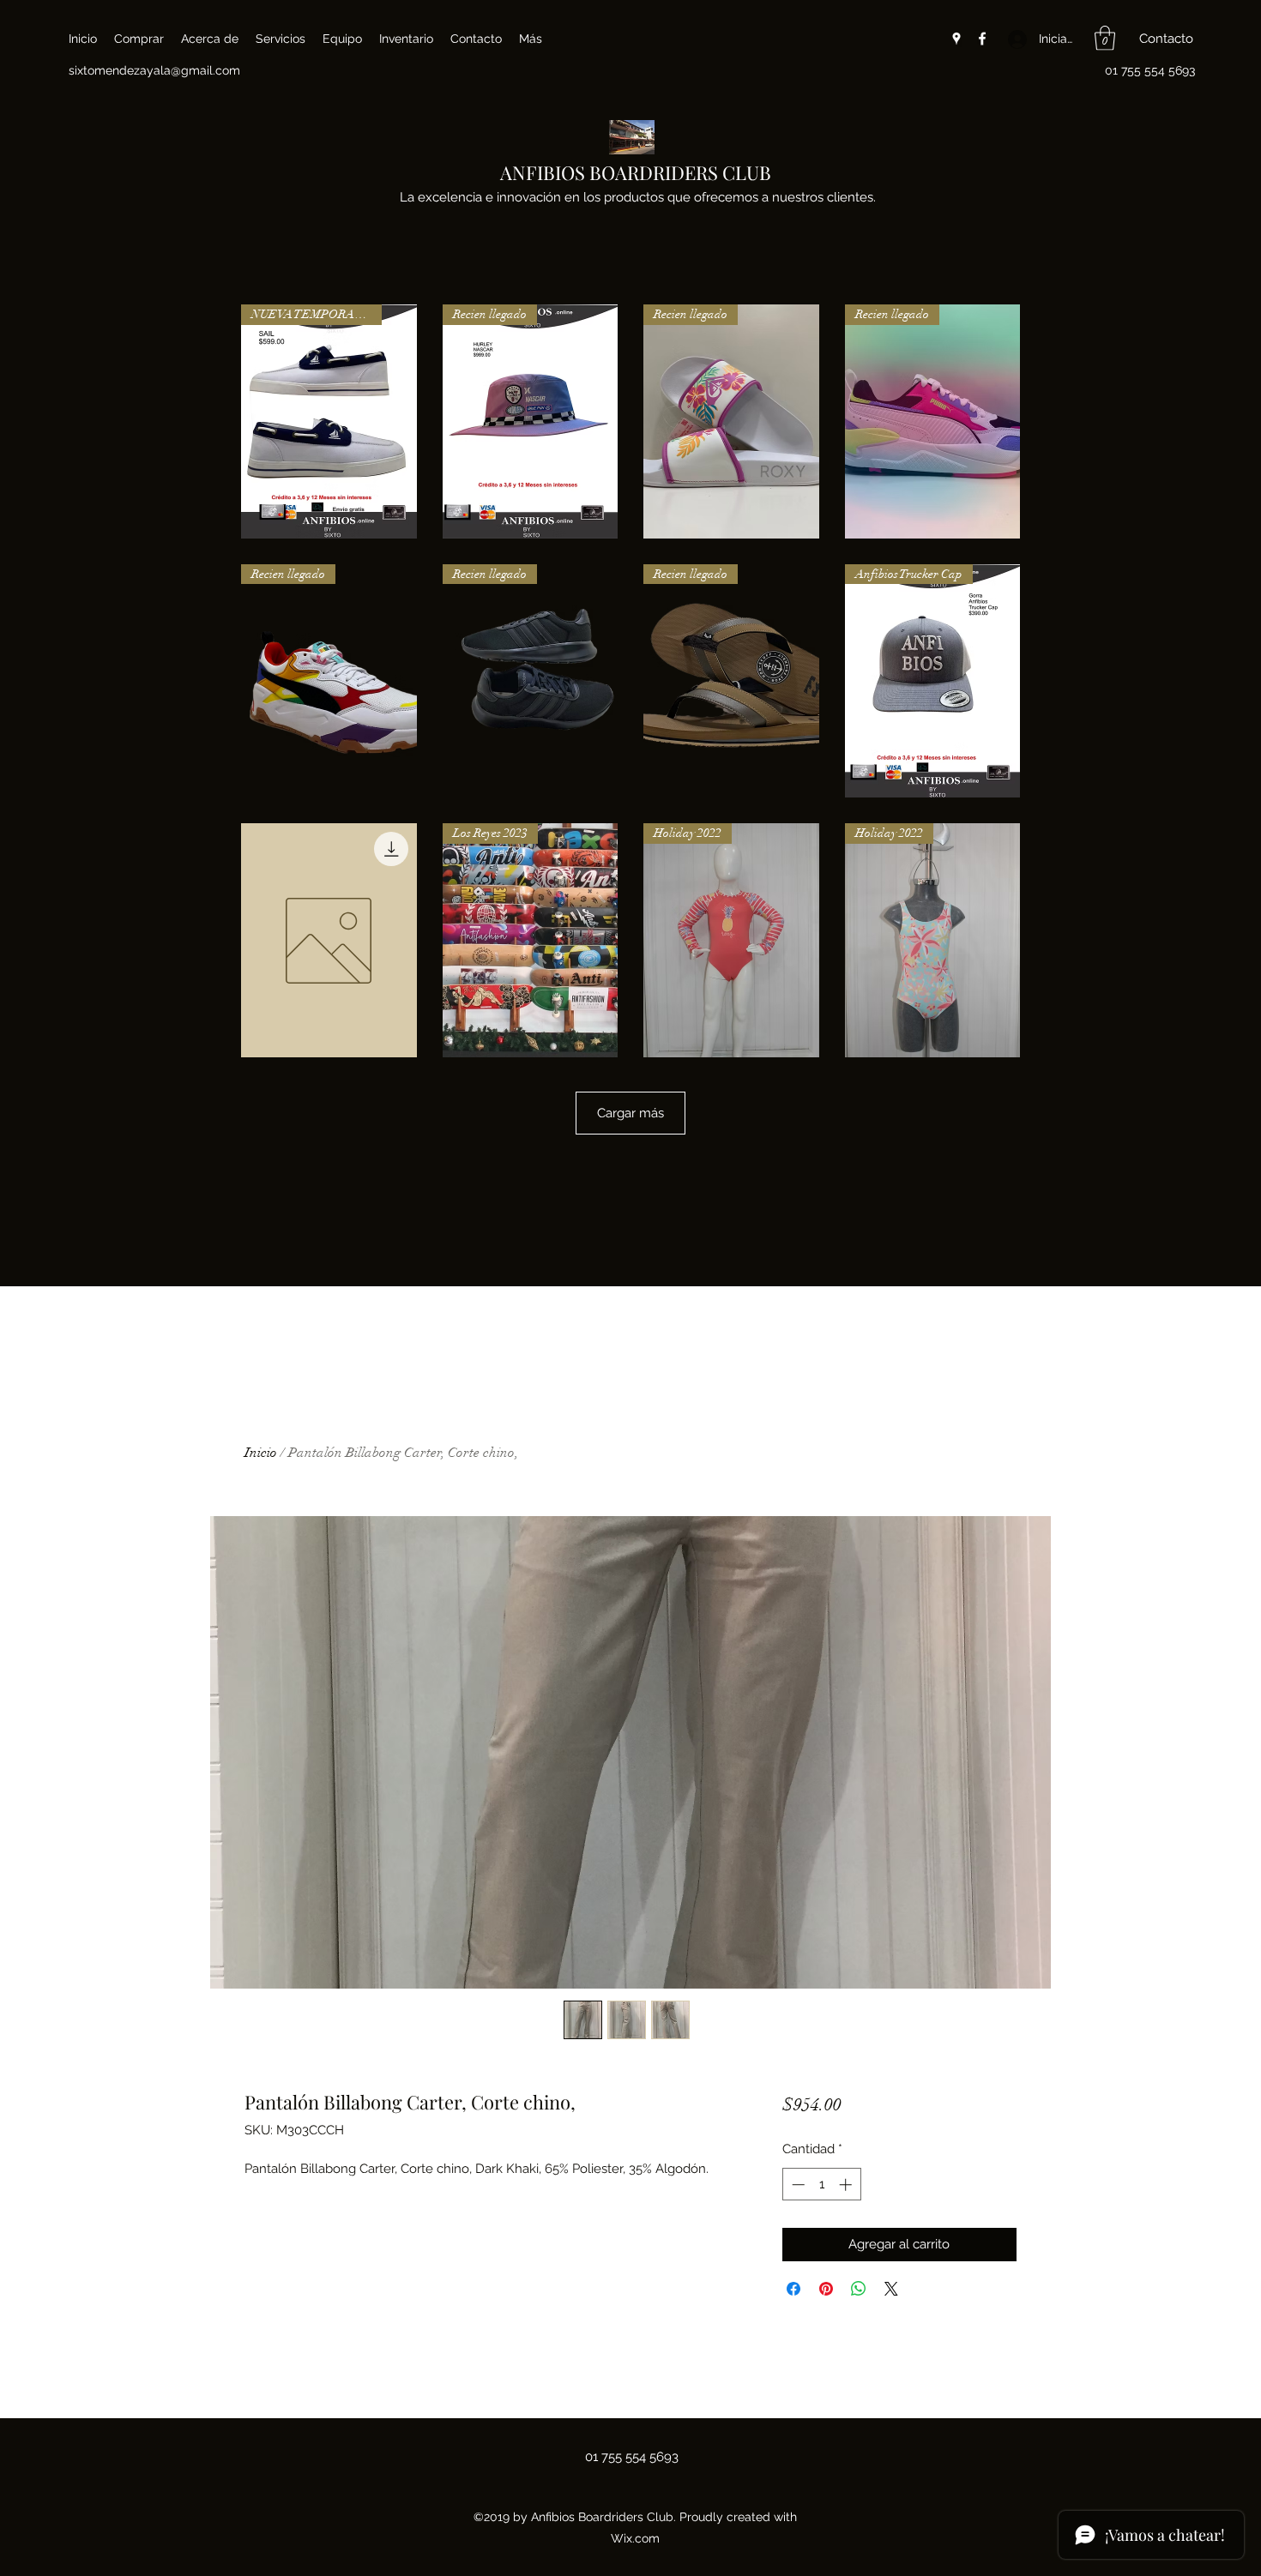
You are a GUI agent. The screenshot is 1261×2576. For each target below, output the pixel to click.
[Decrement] (796, 2185)
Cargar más (630, 1113)
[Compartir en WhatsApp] (859, 2289)
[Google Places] (956, 39)
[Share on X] (891, 2289)
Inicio (261, 1453)
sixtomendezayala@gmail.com (154, 70)
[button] (1105, 38)
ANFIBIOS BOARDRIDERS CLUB (636, 172)
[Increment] (847, 2185)
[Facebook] (982, 39)
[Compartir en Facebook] (793, 2289)
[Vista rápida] (329, 940)
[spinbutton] (821, 2185)
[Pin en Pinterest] (826, 2289)
